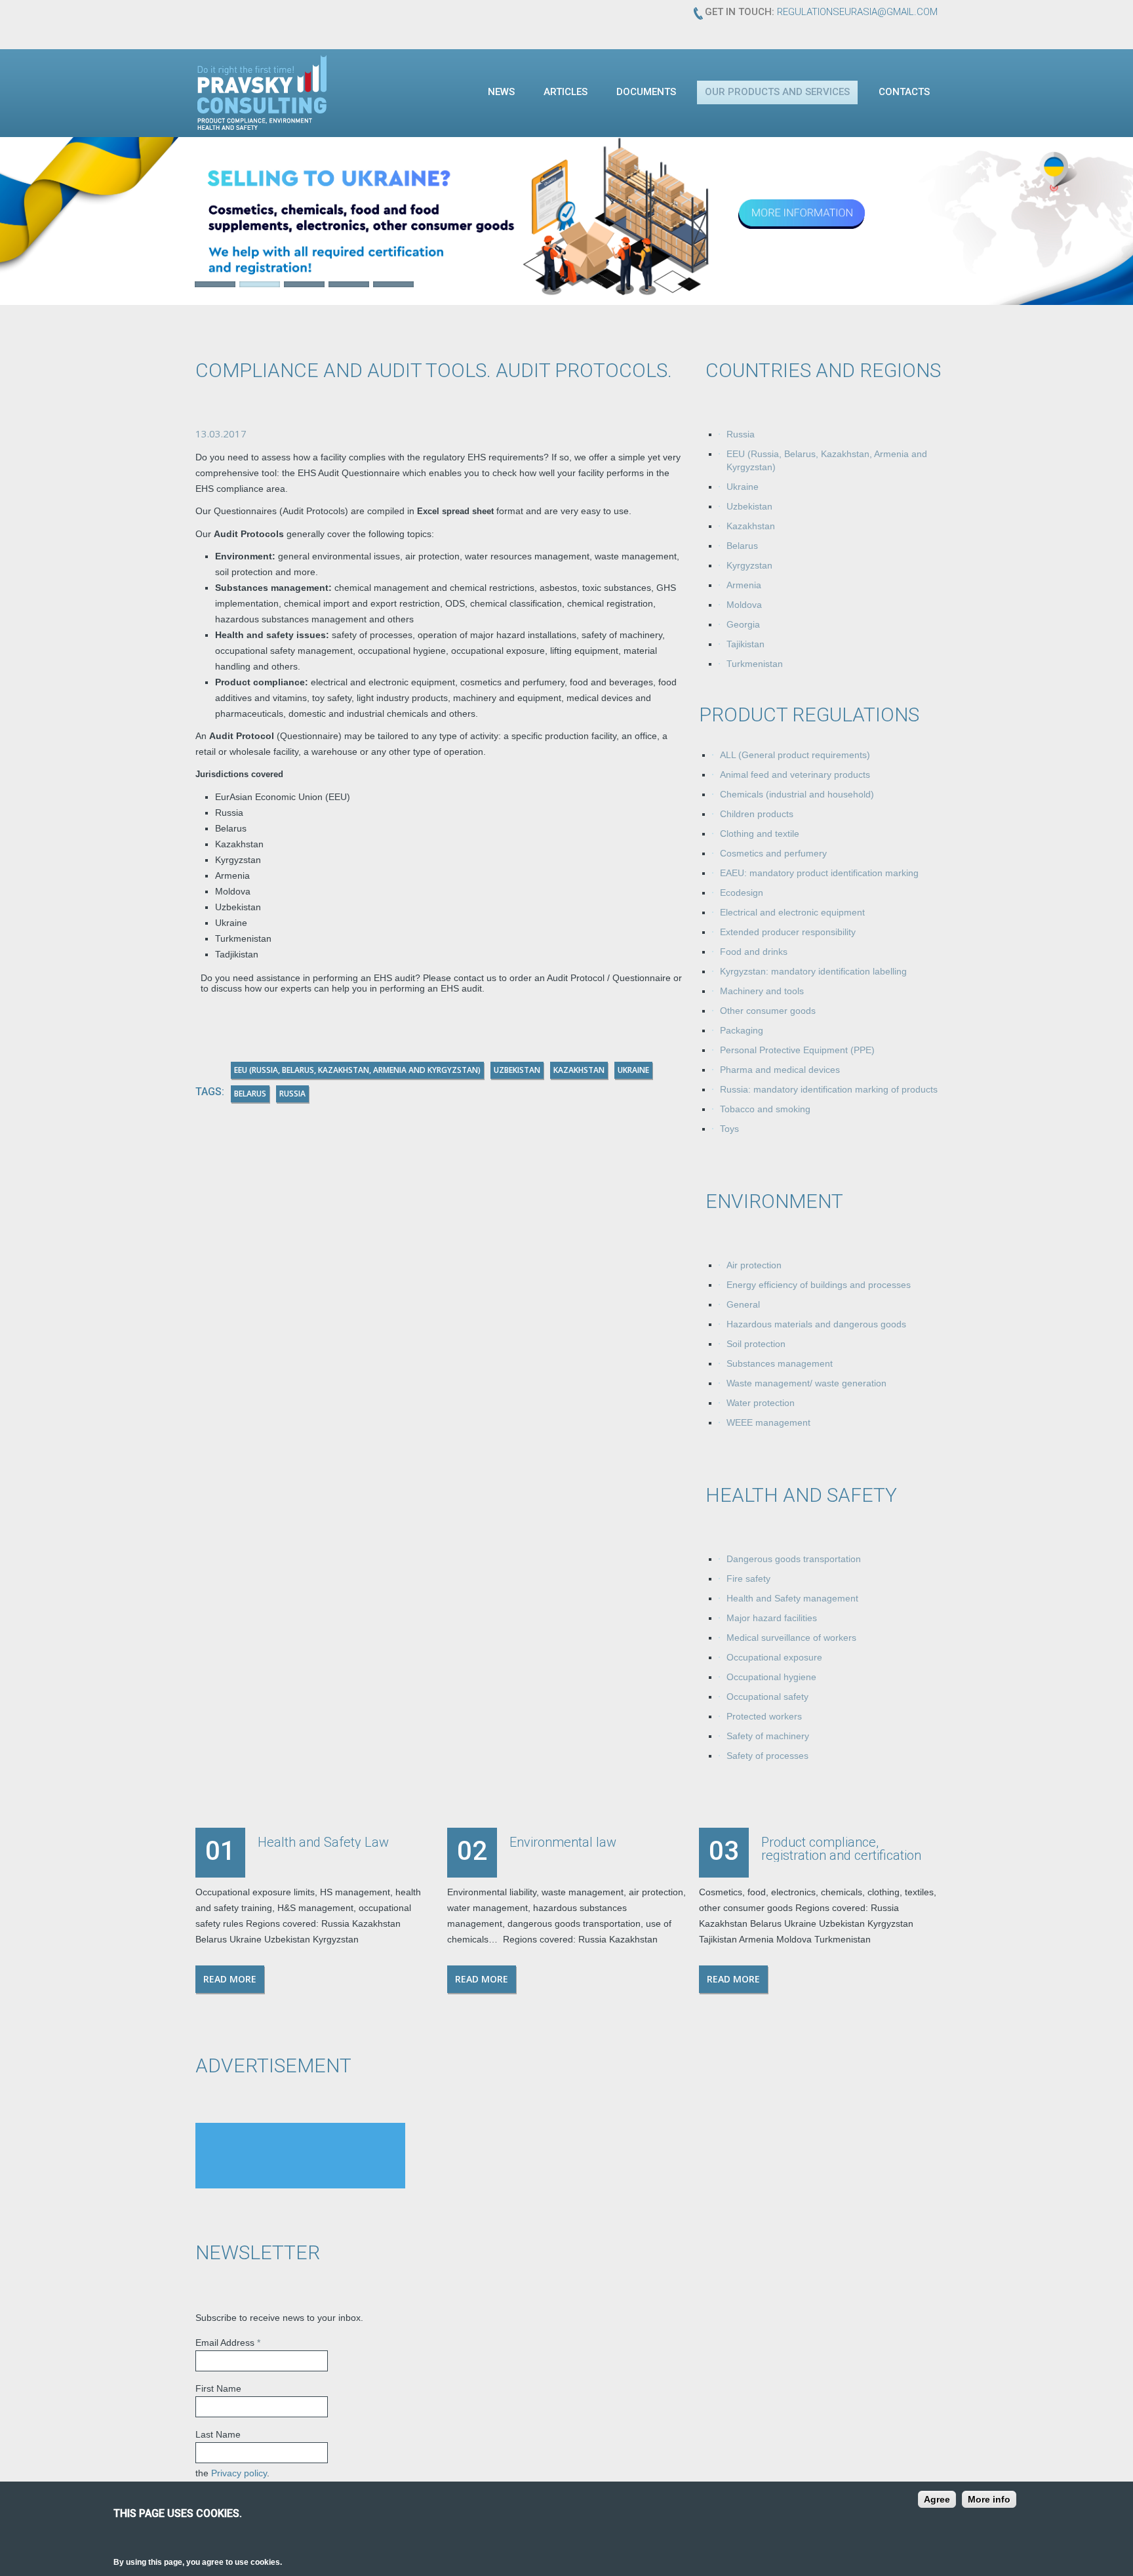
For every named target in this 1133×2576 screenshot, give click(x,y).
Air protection (754, 1265)
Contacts (904, 92)
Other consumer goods (768, 1011)
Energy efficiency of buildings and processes (819, 1285)
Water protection (761, 1403)
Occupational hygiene (771, 1677)
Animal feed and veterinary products (795, 775)
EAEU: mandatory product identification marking (819, 873)
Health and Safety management (792, 1598)
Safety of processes (767, 1756)
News (501, 92)
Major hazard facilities (772, 1618)
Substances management (780, 1363)
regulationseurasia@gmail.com (857, 12)
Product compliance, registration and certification (841, 1849)
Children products (757, 814)
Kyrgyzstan (749, 565)
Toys (729, 1129)
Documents (646, 92)
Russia (741, 434)
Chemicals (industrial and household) (797, 794)
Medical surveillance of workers (791, 1638)
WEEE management (768, 1422)
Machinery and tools (762, 991)
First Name (218, 2388)
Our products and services (777, 92)
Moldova (744, 605)
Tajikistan (745, 644)
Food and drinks (754, 952)
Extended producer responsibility (788, 932)
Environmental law (563, 1842)
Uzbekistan (749, 506)
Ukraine (743, 487)
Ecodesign (742, 893)
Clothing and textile (760, 834)
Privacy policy (239, 2473)
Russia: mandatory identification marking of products (829, 1089)
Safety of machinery (768, 1736)
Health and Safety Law (323, 1842)
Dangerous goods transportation (794, 1559)
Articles (566, 92)
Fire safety (748, 1579)
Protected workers (764, 1716)
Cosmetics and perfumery (773, 853)
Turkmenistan (755, 664)
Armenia (744, 585)
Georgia (743, 624)
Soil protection (756, 1344)
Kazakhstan (751, 526)
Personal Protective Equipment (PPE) (797, 1050)
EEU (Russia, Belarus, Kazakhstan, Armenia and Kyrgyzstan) (357, 1070)
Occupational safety (767, 1697)
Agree (937, 2499)
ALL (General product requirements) (795, 755)
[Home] (262, 92)
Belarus (742, 546)
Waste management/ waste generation (806, 1383)
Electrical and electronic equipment (792, 912)
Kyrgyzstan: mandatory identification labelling (813, 971)
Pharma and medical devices (780, 1070)
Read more (230, 1979)
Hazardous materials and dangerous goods (816, 1324)
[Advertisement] (300, 2156)
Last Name (218, 2434)
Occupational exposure (774, 1657)
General (743, 1304)
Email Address (228, 2343)
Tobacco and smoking (765, 1109)
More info (989, 2499)
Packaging (742, 1030)
